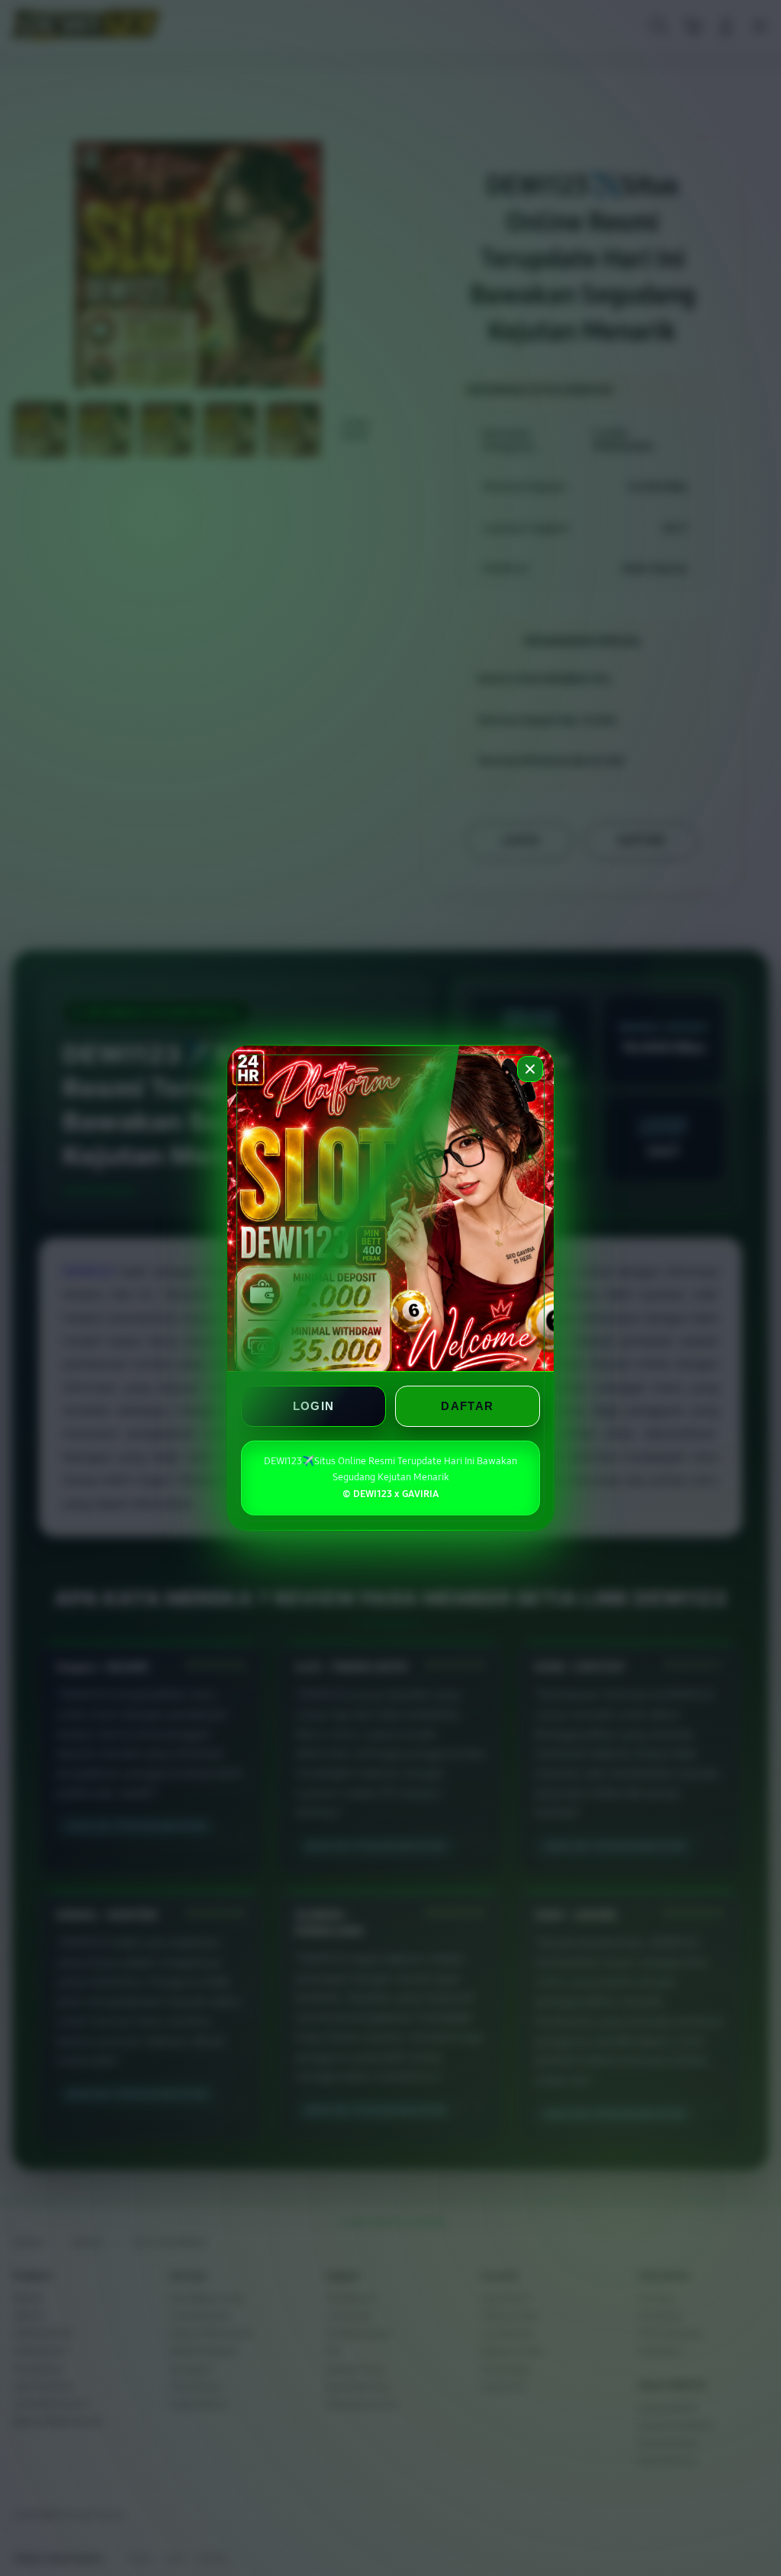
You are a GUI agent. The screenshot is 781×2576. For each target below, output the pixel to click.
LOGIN (314, 1406)
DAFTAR (467, 1406)
